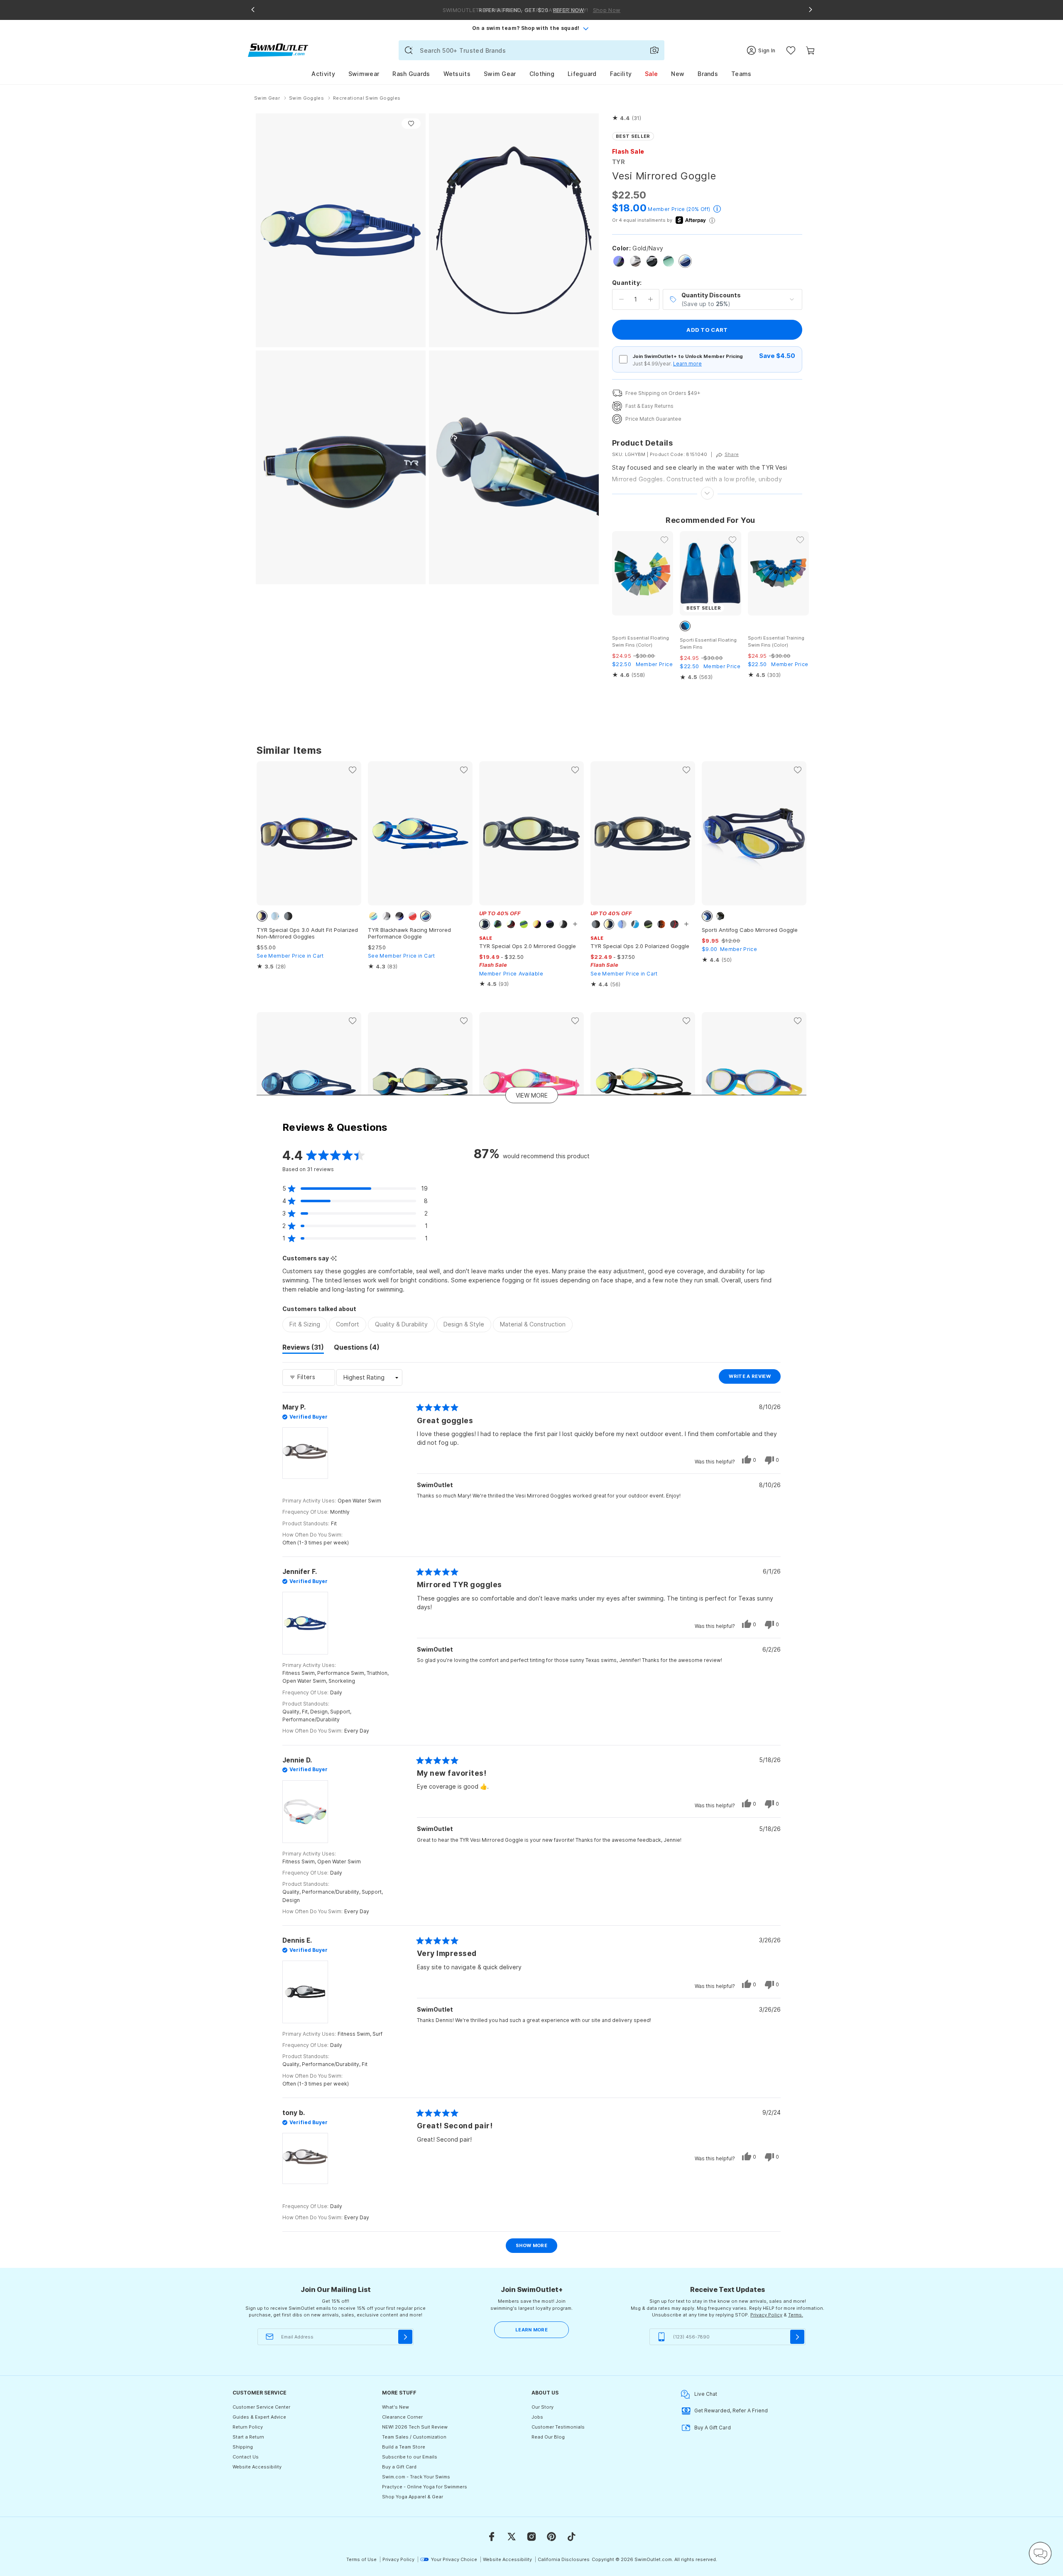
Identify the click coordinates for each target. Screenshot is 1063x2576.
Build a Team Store (404, 2447)
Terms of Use (361, 2559)
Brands (708, 74)
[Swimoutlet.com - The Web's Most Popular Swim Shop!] (278, 50)
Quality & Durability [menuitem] (401, 1324)
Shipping (243, 2447)
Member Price (666, 209)
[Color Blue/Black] (619, 261)
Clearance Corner (402, 2417)
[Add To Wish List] (411, 124)
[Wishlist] (791, 50)
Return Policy (248, 2427)
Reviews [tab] (303, 1348)
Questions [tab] (357, 1348)
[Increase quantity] (650, 299)
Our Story (543, 2407)
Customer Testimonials (558, 2427)
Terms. (796, 2315)
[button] (627, 118)
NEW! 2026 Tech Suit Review (415, 2427)
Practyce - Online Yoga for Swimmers (425, 2487)
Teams (741, 74)
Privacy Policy (766, 2315)
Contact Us (246, 2457)
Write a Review (755, 1378)
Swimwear (364, 74)
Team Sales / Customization (414, 2437)
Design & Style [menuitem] (464, 1324)
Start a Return (248, 2437)
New (678, 74)
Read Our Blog (548, 2437)
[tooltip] (334, 1259)
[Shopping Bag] (810, 50)
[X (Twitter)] (512, 2537)
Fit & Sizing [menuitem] (305, 1324)
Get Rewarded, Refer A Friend (731, 2411)
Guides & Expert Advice (259, 2417)
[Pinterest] (551, 2537)
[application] (1040, 2553)
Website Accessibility (257, 2467)
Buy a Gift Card (399, 2467)
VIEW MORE (532, 1095)
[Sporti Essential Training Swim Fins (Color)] (778, 573)
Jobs (537, 2417)
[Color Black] (652, 261)
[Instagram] (531, 2537)
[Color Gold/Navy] (685, 261)
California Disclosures (564, 2559)
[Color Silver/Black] (635, 261)
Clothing (542, 74)
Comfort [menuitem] (348, 1324)
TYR (618, 162)
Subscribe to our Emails (410, 2457)
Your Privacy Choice (454, 2559)
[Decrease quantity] (621, 299)
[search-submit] (409, 50)
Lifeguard (582, 74)
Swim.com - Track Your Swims (416, 2477)
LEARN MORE (531, 2330)
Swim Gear (500, 74)
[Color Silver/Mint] (669, 261)
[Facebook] (492, 2537)
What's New (396, 2407)
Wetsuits (457, 74)
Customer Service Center (261, 2407)
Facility (621, 74)
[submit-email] (405, 2337)
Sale (651, 74)
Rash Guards (411, 74)
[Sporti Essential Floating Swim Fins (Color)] (643, 573)
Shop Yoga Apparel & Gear (413, 2497)
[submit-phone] (797, 2337)
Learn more (687, 364)
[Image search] (654, 50)
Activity (323, 74)
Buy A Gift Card (713, 2428)
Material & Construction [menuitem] (533, 1324)
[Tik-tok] (571, 2537)
